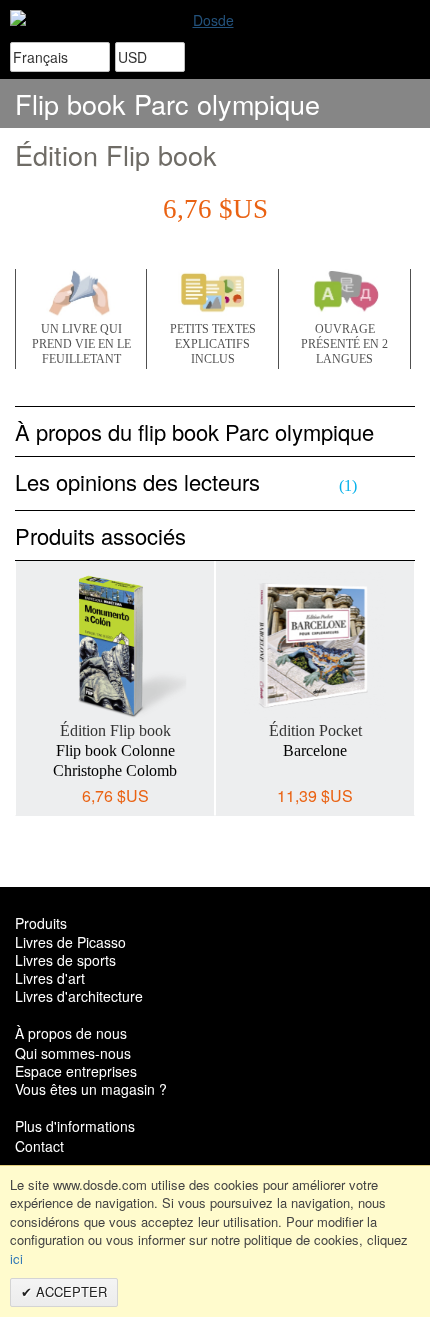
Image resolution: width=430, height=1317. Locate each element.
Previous (30, 667)
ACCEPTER (69, 1291)
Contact (39, 1146)
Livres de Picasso (70, 942)
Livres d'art (50, 978)
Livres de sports (65, 960)
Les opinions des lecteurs (186, 481)
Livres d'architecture (79, 996)
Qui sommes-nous (73, 1053)
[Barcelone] (315, 646)
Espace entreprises (76, 1071)
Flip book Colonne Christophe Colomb (115, 760)
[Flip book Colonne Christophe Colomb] (115, 646)
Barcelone (315, 750)
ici (16, 1258)
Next (400, 667)
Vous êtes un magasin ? (91, 1089)
